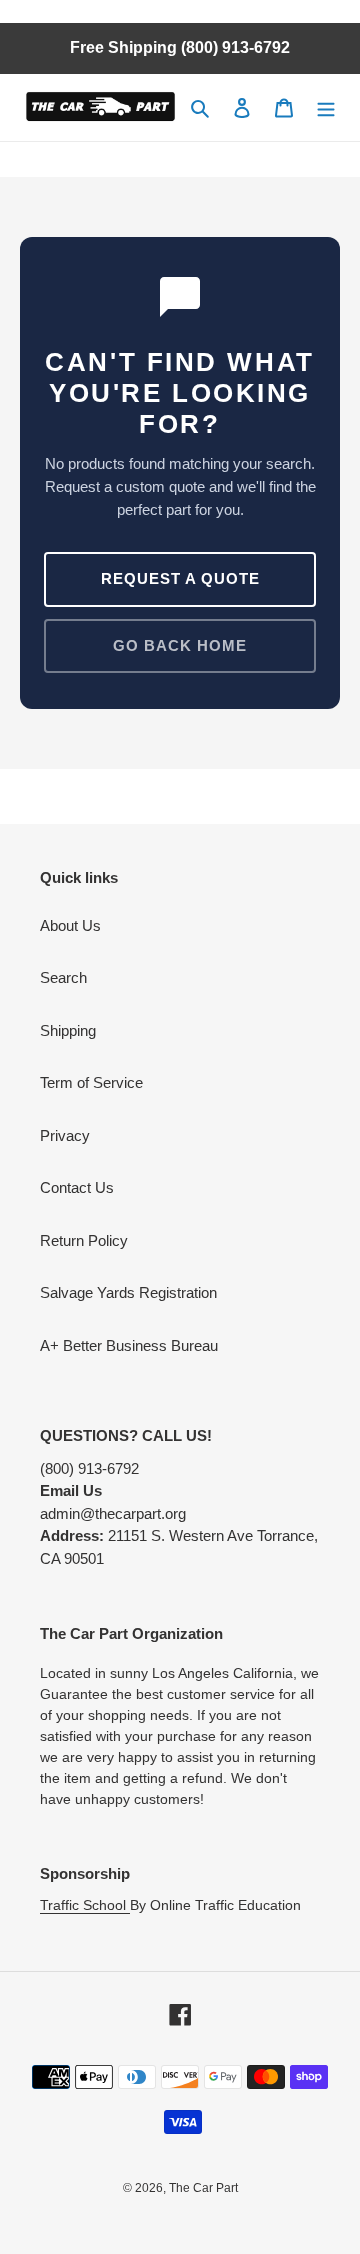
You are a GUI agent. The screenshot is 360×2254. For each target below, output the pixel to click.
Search (63, 977)
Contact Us (77, 1187)
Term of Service (91, 1082)
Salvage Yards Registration (128, 1292)
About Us (70, 925)
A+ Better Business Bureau (129, 1345)
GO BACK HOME (180, 645)
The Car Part (203, 2188)
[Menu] (326, 107)
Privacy (65, 1135)
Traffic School (85, 1905)
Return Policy (84, 1240)
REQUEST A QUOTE (180, 578)
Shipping (68, 1030)
